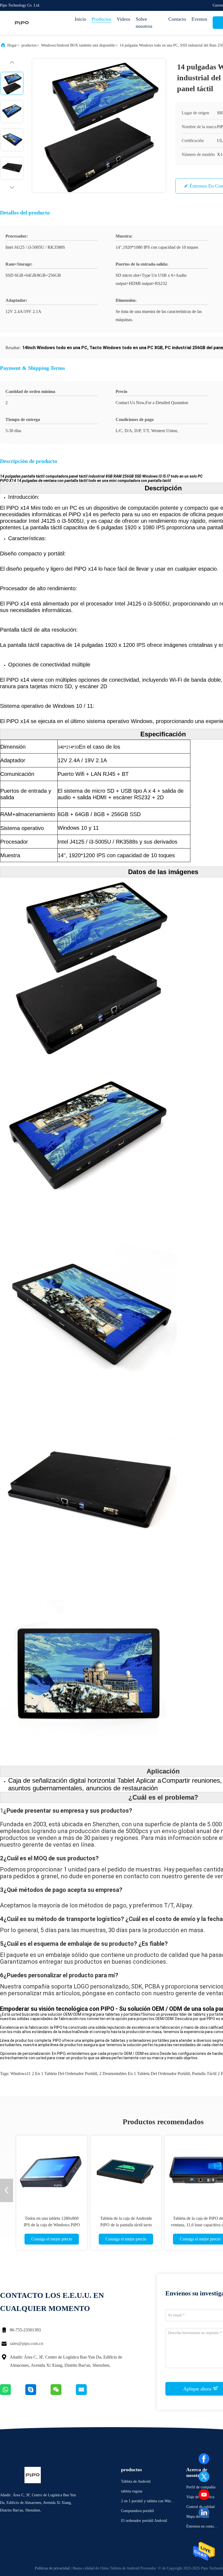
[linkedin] (204, 2513)
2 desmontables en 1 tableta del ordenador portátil (145, 2074)
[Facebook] (204, 2459)
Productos (101, 19)
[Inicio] (22, 23)
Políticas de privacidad (52, 2568)
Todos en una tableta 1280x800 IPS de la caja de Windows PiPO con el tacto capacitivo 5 (52, 2225)
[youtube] (204, 2495)
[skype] (38, 2394)
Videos (123, 19)
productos (29, 45)
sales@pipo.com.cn (27, 2343)
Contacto (177, 19)
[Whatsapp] (13, 2394)
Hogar (12, 45)
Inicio (80, 19)
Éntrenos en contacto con (202, 2527)
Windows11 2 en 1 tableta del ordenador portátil (54, 2074)
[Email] (88, 2394)
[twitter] (204, 2477)
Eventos (199, 19)
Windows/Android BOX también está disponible (78, 45)
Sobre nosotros (144, 23)
